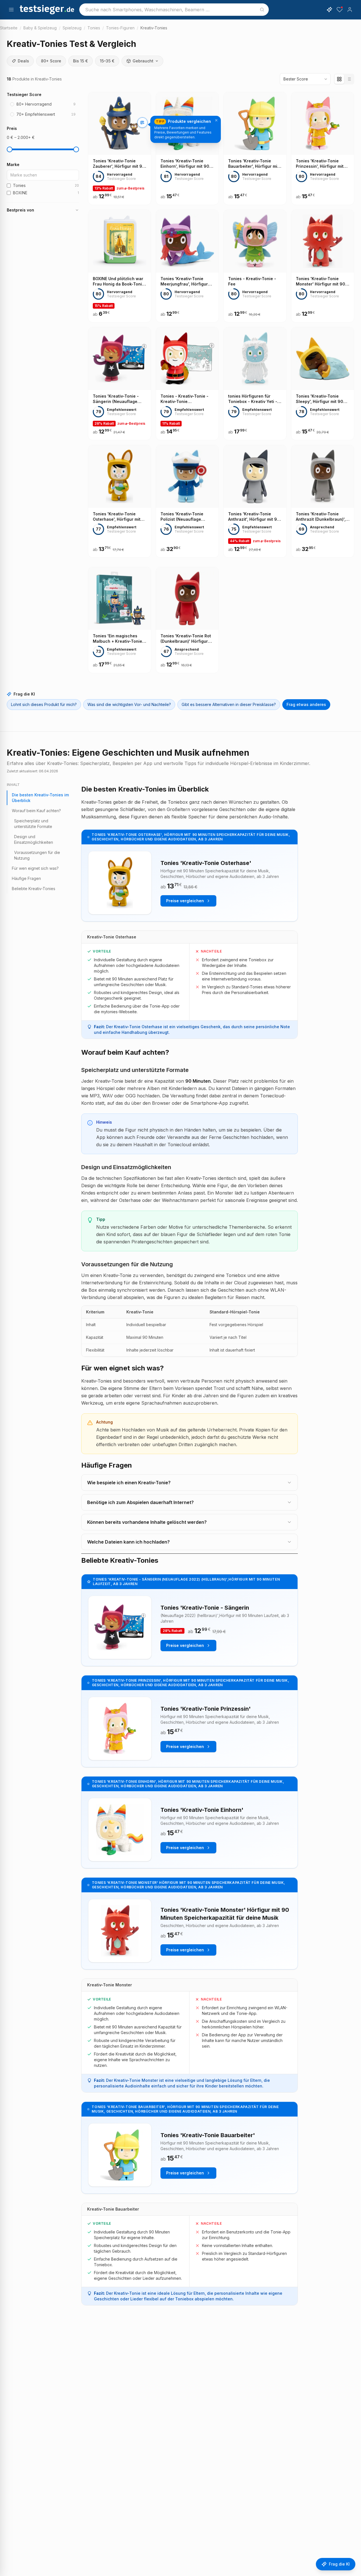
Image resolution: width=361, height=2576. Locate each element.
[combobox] (174, 10)
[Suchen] (262, 10)
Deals (23, 61)
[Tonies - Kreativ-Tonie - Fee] (255, 266)
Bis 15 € (81, 61)
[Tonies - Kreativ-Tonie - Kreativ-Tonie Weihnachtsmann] (187, 384)
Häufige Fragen (26, 878)
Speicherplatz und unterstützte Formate (33, 824)
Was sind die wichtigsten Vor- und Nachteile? (129, 704)
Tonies (94, 28)
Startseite (9, 28)
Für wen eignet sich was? (35, 868)
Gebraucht (143, 61)
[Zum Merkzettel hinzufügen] (142, 146)
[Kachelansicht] (339, 79)
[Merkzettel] (340, 10)
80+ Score (51, 61)
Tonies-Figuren (120, 28)
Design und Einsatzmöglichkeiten (34, 839)
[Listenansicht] (349, 79)
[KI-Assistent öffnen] (329, 10)
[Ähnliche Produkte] (142, 134)
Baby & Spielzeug (40, 28)
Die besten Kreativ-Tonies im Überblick (40, 798)
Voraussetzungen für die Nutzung (37, 855)
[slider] (10, 149)
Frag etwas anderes (306, 704)
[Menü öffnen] (11, 10)
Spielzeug (72, 28)
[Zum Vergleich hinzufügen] (142, 123)
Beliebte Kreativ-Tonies (34, 889)
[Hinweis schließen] (216, 120)
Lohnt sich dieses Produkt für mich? (44, 704)
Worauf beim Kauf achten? (36, 811)
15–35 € (107, 61)
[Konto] (350, 10)
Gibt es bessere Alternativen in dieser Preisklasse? (229, 704)
